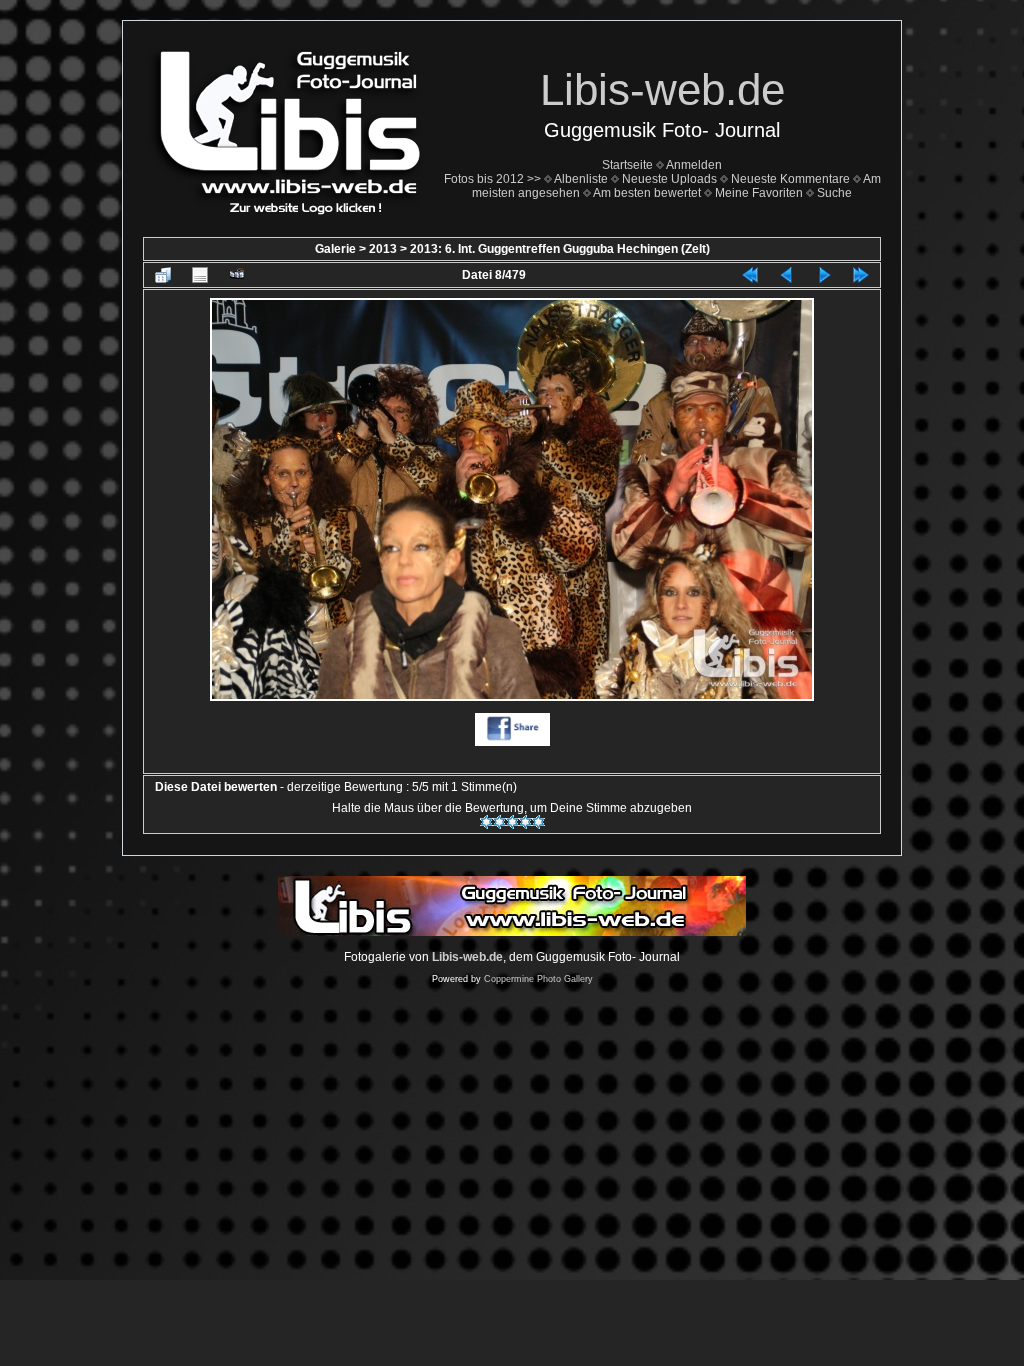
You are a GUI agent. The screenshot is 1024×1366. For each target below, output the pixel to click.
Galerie (335, 249)
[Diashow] (237, 275)
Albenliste (581, 179)
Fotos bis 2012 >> (492, 179)
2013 (383, 249)
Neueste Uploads (669, 179)
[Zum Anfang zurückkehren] (750, 275)
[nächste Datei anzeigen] (824, 275)
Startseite (627, 165)
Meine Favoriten (759, 193)
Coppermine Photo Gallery (538, 979)
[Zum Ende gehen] (861, 275)
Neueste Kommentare (790, 179)
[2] (499, 822)
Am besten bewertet (647, 193)
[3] (512, 822)
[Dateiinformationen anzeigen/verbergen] (200, 275)
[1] (486, 822)
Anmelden (694, 165)
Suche (834, 193)
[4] (525, 822)
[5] (538, 822)
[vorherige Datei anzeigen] (787, 275)
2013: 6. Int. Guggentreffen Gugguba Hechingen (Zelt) (560, 249)
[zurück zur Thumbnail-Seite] (163, 275)
